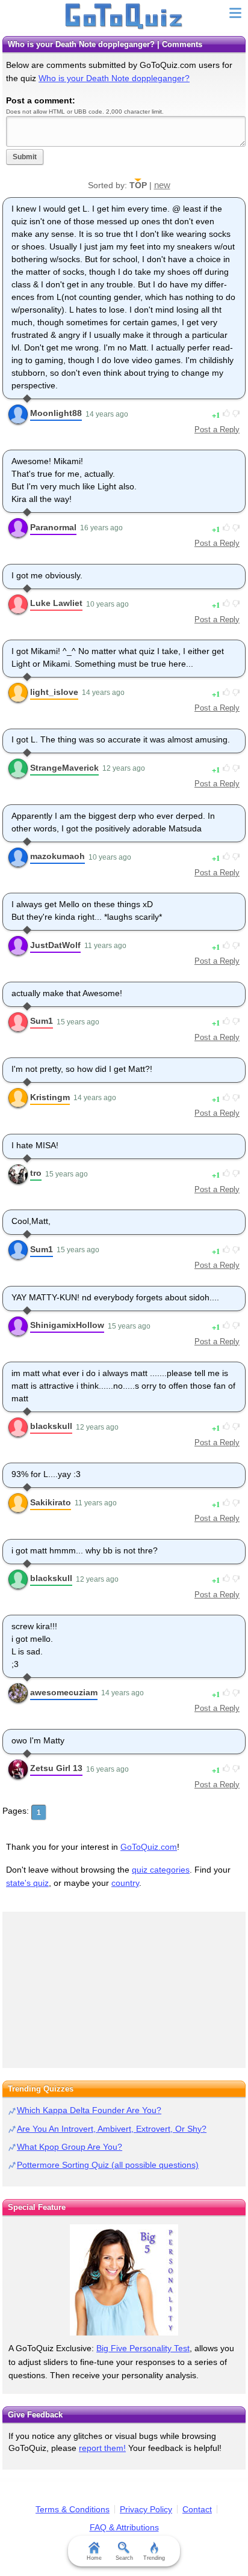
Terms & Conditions (73, 2509)
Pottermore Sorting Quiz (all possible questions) (108, 2165)
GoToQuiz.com (149, 1847)
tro (36, 1173)
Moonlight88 (56, 413)
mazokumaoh (57, 856)
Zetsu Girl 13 (56, 1768)
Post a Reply (217, 430)
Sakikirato (51, 1502)
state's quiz (27, 1883)
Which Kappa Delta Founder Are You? (89, 2110)
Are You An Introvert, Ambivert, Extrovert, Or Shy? (112, 2129)
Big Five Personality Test (143, 2348)
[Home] (124, 17)
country (125, 1883)
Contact (197, 2509)
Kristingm (50, 1097)
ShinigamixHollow (67, 1325)
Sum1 (42, 1021)
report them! (102, 2448)
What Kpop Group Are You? (70, 2147)
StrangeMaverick (64, 768)
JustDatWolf (55, 945)
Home (94, 2558)
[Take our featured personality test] (124, 2280)
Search (124, 2558)
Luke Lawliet (56, 603)
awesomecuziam (64, 1692)
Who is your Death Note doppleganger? (114, 78)
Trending (154, 2558)
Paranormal (53, 527)
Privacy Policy (146, 2509)
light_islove (54, 692)
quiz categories (161, 1870)
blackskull (51, 1426)
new (162, 185)
